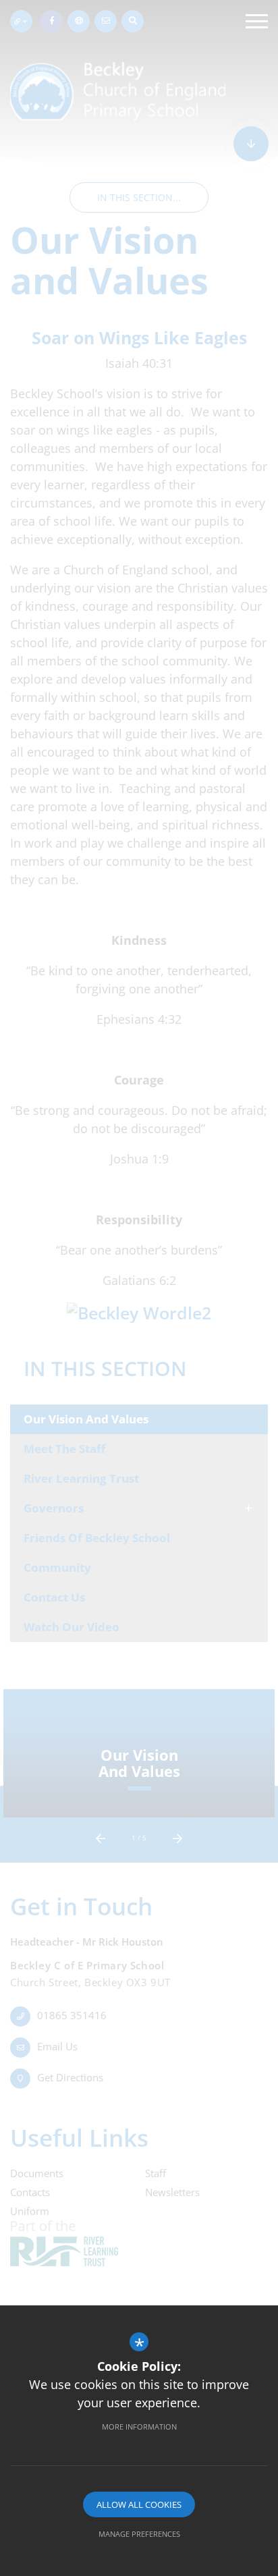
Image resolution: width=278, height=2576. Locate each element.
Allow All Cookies (139, 2504)
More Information (139, 2427)
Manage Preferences (139, 2534)
